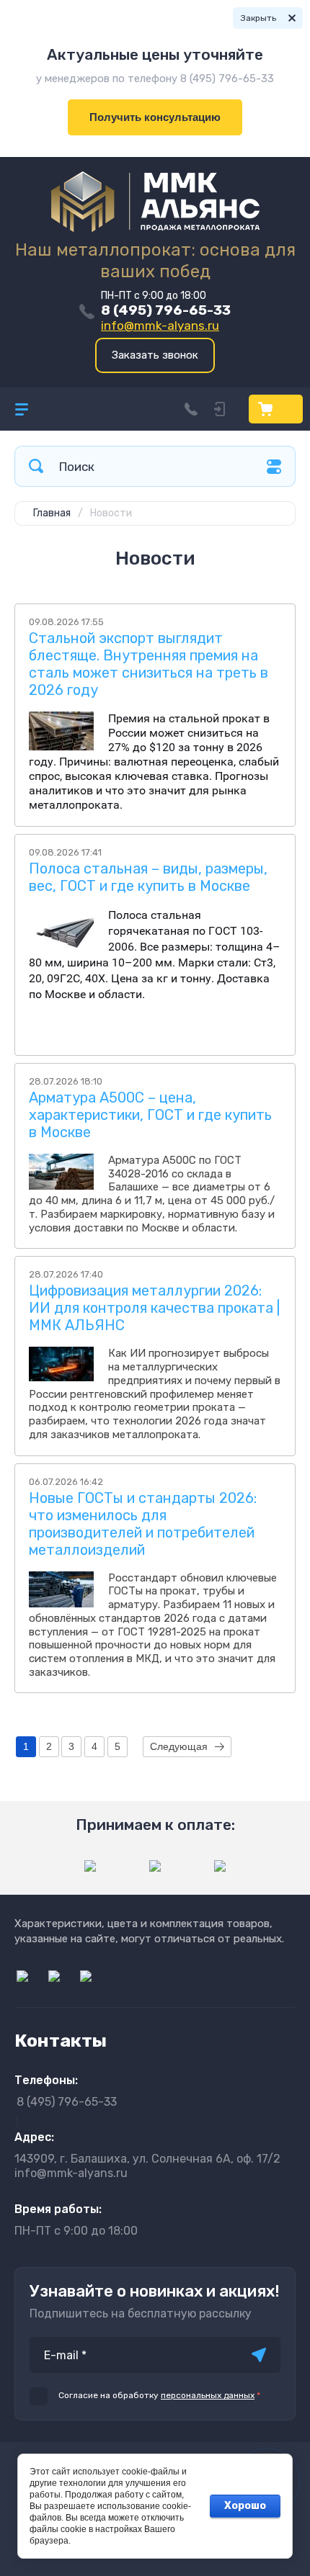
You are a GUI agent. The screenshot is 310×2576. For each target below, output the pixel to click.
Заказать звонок (155, 355)
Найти (36, 466)
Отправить (259, 2355)
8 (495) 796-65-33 (166, 310)
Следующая (179, 1746)
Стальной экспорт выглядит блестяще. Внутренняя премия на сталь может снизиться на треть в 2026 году (149, 664)
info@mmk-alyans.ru (160, 326)
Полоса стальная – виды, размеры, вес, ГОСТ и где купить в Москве (148, 877)
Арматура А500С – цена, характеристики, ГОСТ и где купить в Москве (150, 1115)
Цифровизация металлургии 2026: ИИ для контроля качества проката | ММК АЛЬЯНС (154, 1308)
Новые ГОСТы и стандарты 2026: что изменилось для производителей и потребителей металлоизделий (143, 1524)
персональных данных (208, 2395)
